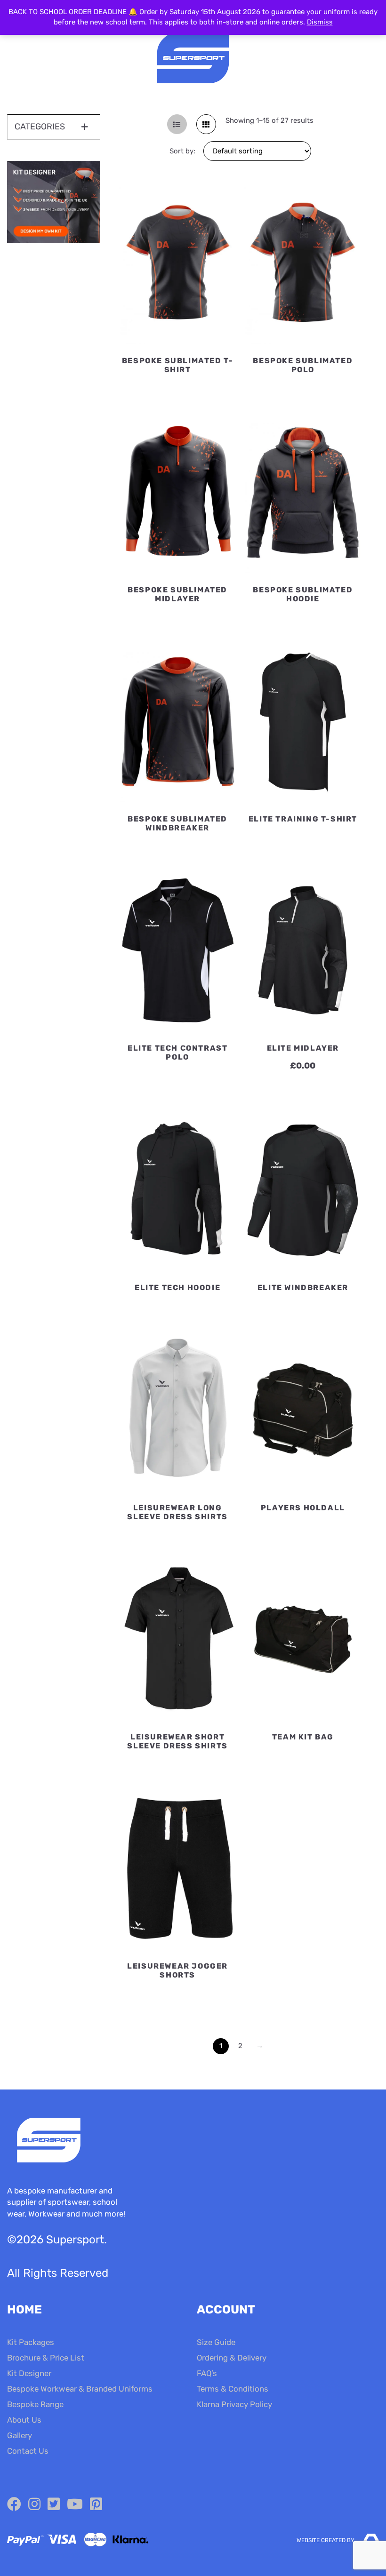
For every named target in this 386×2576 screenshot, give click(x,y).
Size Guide (216, 2342)
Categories (40, 127)
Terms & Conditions (233, 2389)
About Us (24, 2420)
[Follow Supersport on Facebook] (14, 2504)
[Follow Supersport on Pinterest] (96, 2504)
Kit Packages (31, 2342)
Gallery (20, 2435)
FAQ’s (207, 2373)
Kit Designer (29, 2373)
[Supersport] (193, 59)
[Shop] (54, 241)
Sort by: (182, 151)
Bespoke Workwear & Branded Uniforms (80, 2389)
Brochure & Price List (46, 2358)
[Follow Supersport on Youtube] (75, 2504)
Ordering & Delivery (232, 2358)
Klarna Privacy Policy (234, 2404)
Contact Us (28, 2451)
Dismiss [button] (320, 22)
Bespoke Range (35, 2404)
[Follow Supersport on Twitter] (54, 2504)
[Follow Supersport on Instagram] (34, 2504)
